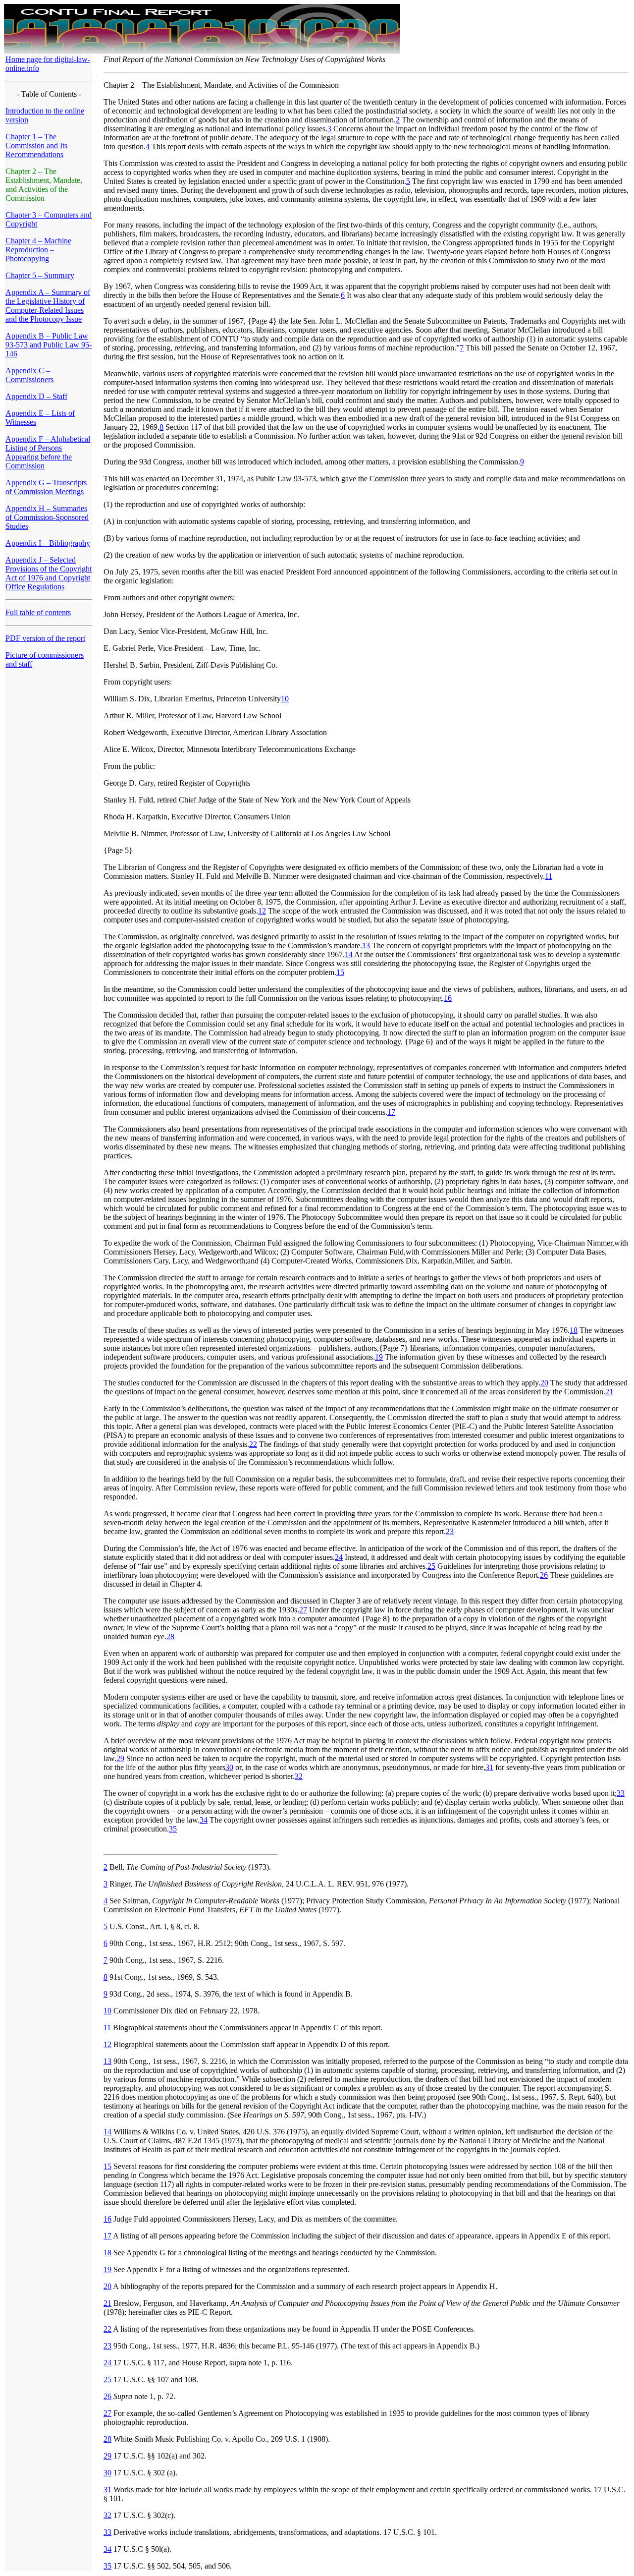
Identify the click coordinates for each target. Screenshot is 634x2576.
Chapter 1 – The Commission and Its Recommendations (36, 145)
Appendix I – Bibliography (48, 543)
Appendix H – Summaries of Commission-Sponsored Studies (47, 517)
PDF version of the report (45, 638)
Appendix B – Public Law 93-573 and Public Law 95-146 (49, 345)
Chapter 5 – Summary (40, 275)
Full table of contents (38, 612)
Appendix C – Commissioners (29, 375)
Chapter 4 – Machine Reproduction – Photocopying (38, 250)
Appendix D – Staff (36, 396)
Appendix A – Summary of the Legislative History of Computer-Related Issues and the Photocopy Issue (48, 306)
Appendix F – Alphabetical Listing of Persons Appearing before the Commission (48, 452)
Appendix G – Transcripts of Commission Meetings (46, 487)
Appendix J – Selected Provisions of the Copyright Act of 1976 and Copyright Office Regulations (49, 573)
